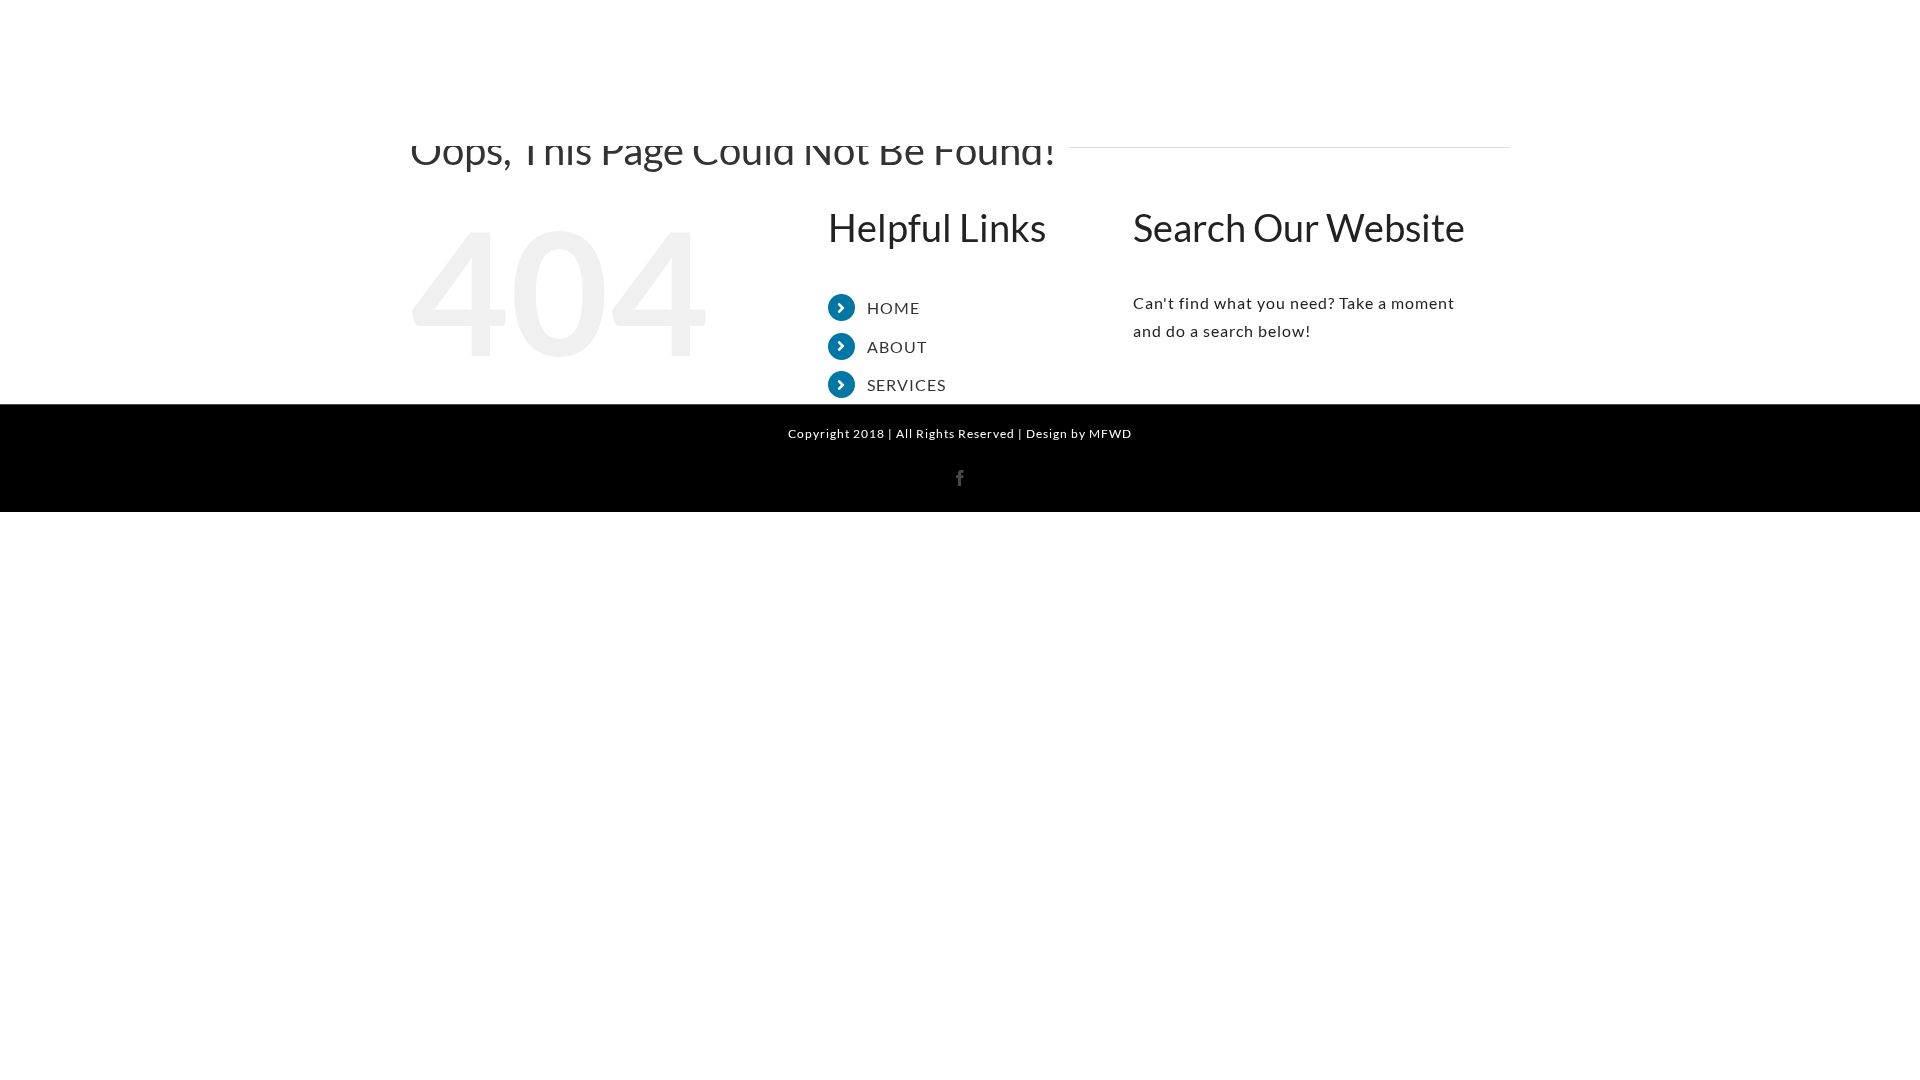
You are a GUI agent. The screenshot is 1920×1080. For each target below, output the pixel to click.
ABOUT (897, 346)
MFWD (1110, 433)
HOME (893, 307)
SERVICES (906, 384)
